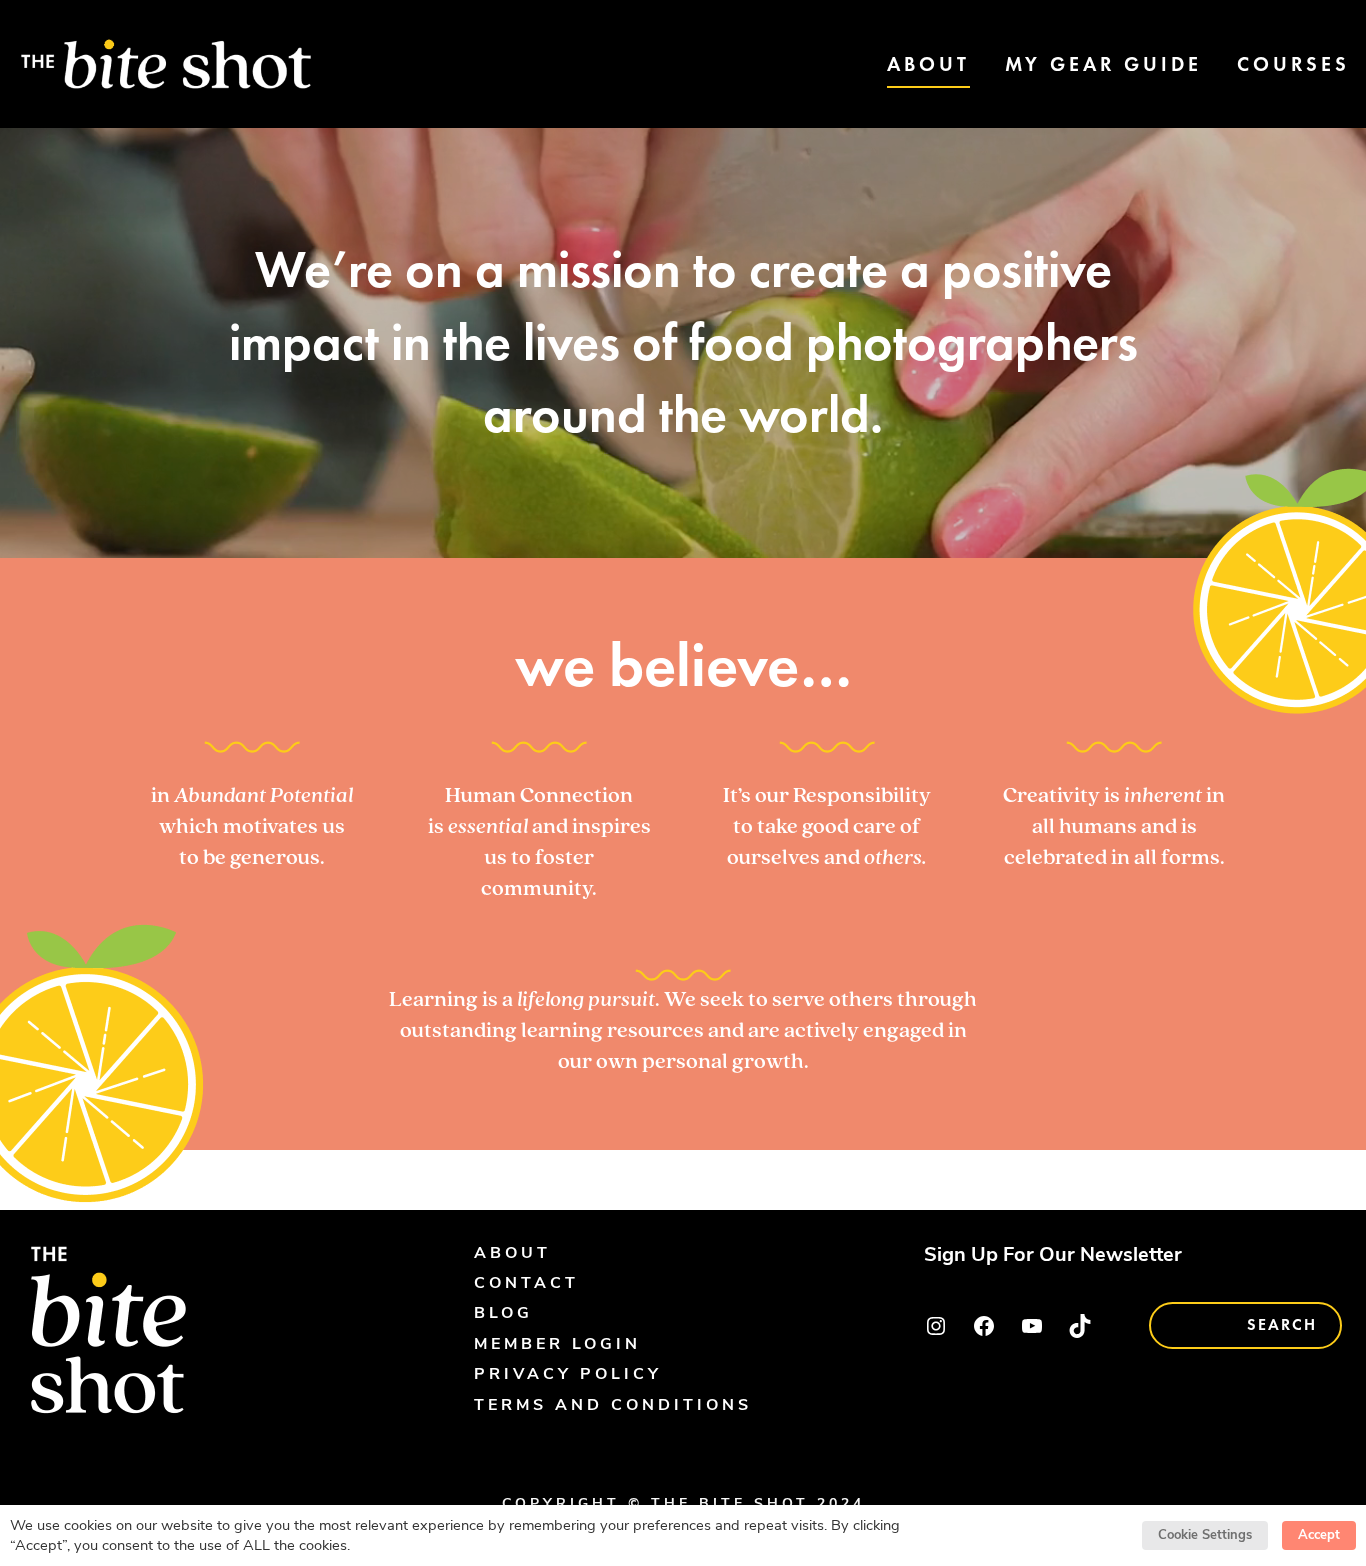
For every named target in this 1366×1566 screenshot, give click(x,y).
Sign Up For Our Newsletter (1053, 1256)
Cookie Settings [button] (1205, 1535)
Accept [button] (1319, 1535)
